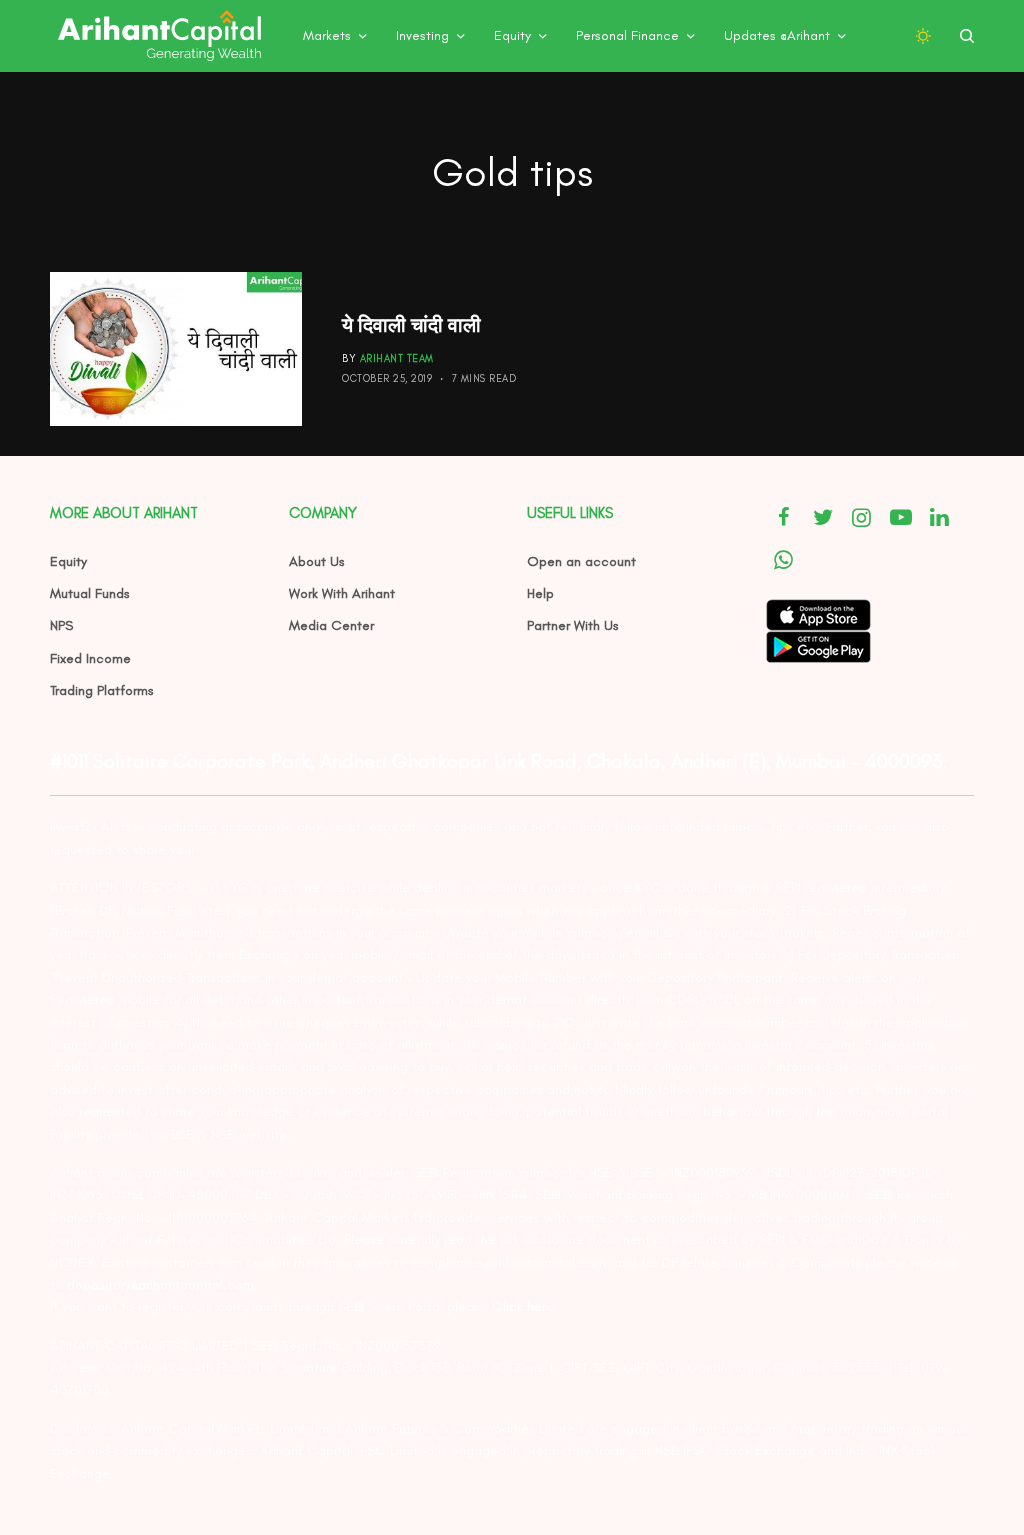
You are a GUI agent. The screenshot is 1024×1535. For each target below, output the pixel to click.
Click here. (525, 1306)
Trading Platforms (102, 690)
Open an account (581, 561)
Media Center (331, 625)
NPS (61, 625)
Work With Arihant (342, 593)
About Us (317, 561)
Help (540, 593)
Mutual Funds (90, 593)
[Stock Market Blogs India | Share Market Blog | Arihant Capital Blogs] (159, 36)
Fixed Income (90, 658)
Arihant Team (397, 358)
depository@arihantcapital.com (160, 1284)
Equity (68, 561)
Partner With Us (573, 625)
